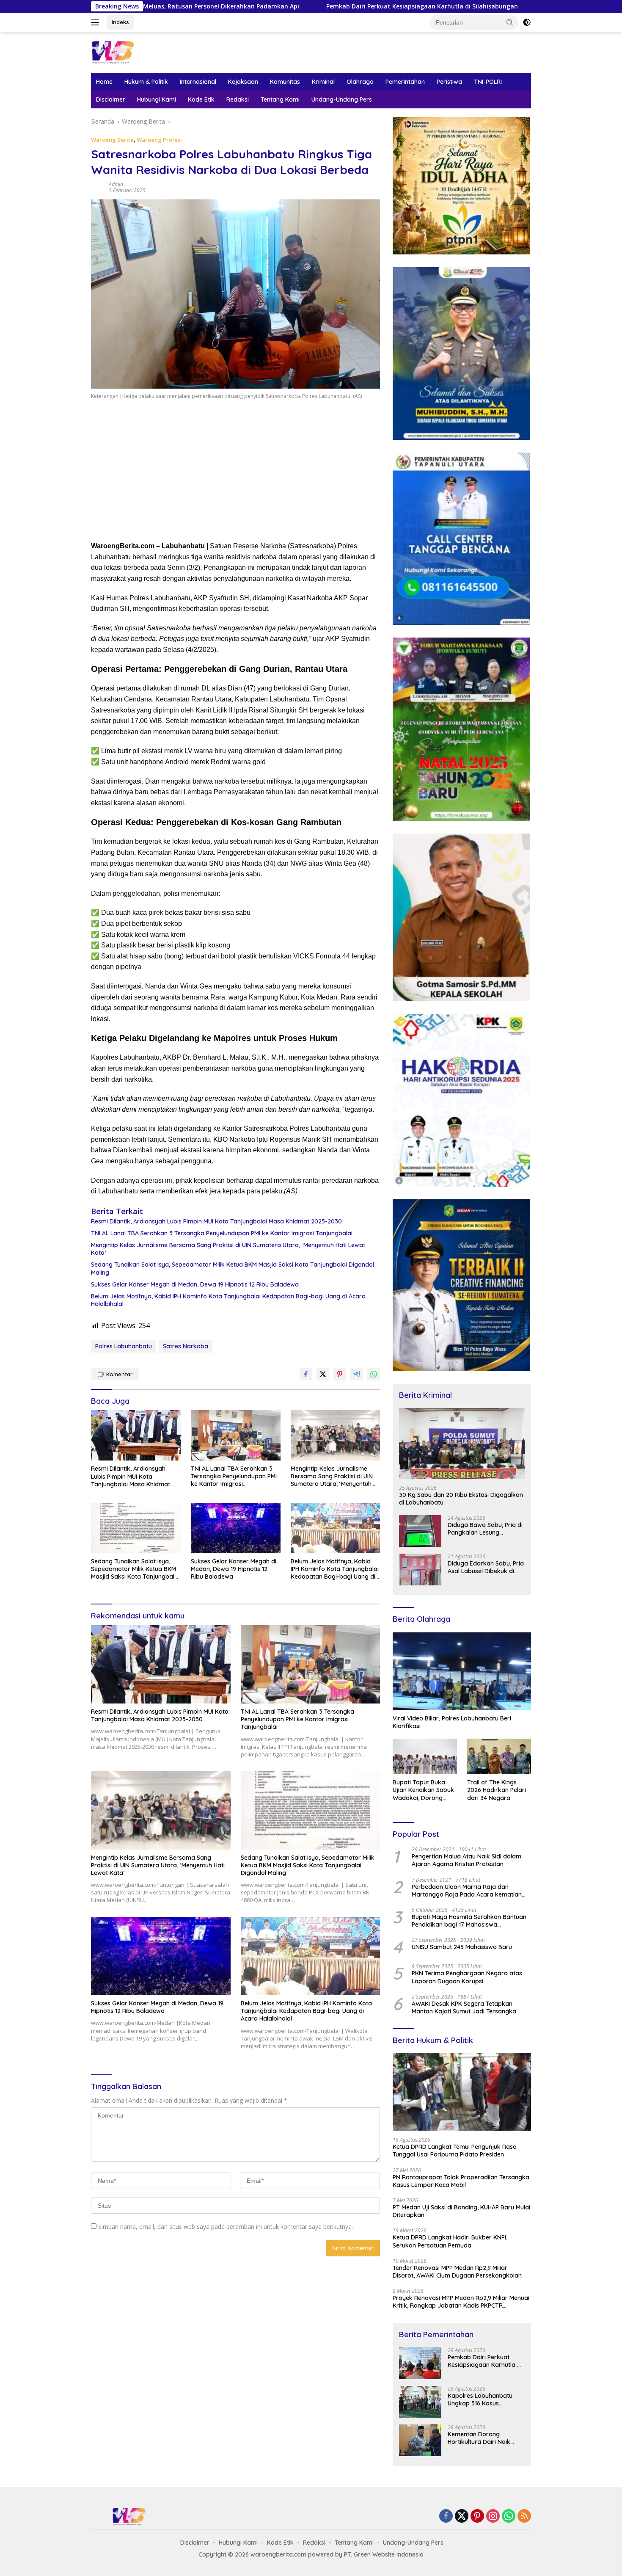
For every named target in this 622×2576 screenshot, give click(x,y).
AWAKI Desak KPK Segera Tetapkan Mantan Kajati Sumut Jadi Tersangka (464, 2007)
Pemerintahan (405, 82)
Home (104, 82)
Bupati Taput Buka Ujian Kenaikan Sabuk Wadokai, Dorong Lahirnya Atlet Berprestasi (423, 1790)
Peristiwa (449, 82)
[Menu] (97, 22)
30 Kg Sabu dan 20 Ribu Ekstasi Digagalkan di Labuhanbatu (461, 1499)
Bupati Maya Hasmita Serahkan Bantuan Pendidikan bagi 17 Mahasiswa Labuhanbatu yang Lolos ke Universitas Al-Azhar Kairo (469, 1921)
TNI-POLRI (488, 82)
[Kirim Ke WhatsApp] (374, 1374)
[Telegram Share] (357, 1374)
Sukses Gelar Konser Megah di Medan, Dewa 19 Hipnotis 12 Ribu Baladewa (195, 1284)
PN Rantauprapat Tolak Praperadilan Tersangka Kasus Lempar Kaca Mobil (461, 2181)
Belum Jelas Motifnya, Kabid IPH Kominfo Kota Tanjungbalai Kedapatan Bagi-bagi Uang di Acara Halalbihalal (228, 1300)
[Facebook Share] (306, 1374)
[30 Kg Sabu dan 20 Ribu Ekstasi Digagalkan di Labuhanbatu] (462, 1443)
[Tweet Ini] (323, 1374)
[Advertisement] (235, 473)
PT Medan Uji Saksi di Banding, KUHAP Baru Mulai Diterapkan (461, 2211)
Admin (116, 184)
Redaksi (238, 99)
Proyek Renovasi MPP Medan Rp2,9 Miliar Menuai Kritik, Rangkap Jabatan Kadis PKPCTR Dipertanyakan (461, 2302)
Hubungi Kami (157, 99)
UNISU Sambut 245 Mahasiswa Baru (462, 1947)
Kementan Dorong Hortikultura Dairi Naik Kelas (479, 2438)
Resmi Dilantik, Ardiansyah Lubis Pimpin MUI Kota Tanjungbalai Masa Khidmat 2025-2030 (216, 1221)
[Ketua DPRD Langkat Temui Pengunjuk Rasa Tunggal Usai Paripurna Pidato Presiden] (462, 2092)
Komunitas (285, 82)
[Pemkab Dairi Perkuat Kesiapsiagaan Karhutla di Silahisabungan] (420, 2363)
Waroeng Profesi (159, 140)
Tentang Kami (280, 99)
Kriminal (323, 82)
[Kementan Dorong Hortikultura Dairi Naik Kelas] (420, 2440)
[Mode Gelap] (527, 22)
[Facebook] (446, 2517)
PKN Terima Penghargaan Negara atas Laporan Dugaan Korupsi (467, 1977)
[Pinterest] (477, 2517)
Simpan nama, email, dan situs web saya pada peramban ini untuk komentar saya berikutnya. (226, 2227)
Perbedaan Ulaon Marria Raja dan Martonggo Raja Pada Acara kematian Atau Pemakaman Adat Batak (467, 1891)
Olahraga (360, 82)
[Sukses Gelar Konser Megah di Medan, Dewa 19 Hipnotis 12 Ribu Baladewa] (236, 1528)
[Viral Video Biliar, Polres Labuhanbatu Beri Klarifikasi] (462, 1671)
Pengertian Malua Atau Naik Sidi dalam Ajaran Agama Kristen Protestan (466, 1860)
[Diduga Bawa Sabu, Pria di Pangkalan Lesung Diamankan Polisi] (420, 1531)
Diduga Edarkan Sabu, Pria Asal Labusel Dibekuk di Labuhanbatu (486, 1567)
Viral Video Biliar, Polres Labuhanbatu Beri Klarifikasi (452, 1722)
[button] (510, 22)
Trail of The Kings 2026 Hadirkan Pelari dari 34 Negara (497, 1790)
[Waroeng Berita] (140, 52)
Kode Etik (201, 99)
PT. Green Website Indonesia (384, 2554)
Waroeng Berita (112, 140)
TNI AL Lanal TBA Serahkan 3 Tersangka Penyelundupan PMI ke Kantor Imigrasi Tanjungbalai (222, 1233)
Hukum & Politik (146, 82)
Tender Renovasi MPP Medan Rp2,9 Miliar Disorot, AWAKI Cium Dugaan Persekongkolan (457, 2272)
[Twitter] (462, 2517)
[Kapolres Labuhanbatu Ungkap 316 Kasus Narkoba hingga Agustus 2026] (420, 2402)
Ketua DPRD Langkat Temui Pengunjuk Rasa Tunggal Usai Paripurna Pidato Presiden (455, 2151)
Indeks (120, 22)
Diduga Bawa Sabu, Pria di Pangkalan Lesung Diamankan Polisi (485, 1529)
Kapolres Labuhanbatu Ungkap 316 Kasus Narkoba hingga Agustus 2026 (483, 2399)
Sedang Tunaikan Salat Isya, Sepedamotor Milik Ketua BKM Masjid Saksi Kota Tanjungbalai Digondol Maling (233, 1268)
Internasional (198, 82)
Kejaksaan (243, 82)
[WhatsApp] (509, 2517)
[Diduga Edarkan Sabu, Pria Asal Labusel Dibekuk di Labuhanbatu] (420, 1570)
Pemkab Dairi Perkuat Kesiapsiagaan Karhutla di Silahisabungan (301, 6)
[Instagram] (493, 2517)
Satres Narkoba (186, 1346)
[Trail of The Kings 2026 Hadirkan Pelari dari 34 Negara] (499, 1757)
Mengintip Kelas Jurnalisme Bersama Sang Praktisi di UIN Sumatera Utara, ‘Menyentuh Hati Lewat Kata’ (228, 1249)
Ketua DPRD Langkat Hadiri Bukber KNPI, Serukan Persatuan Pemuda (450, 2241)
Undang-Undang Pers (342, 99)
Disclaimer (111, 99)
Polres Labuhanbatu (124, 1346)
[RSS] (524, 2517)
